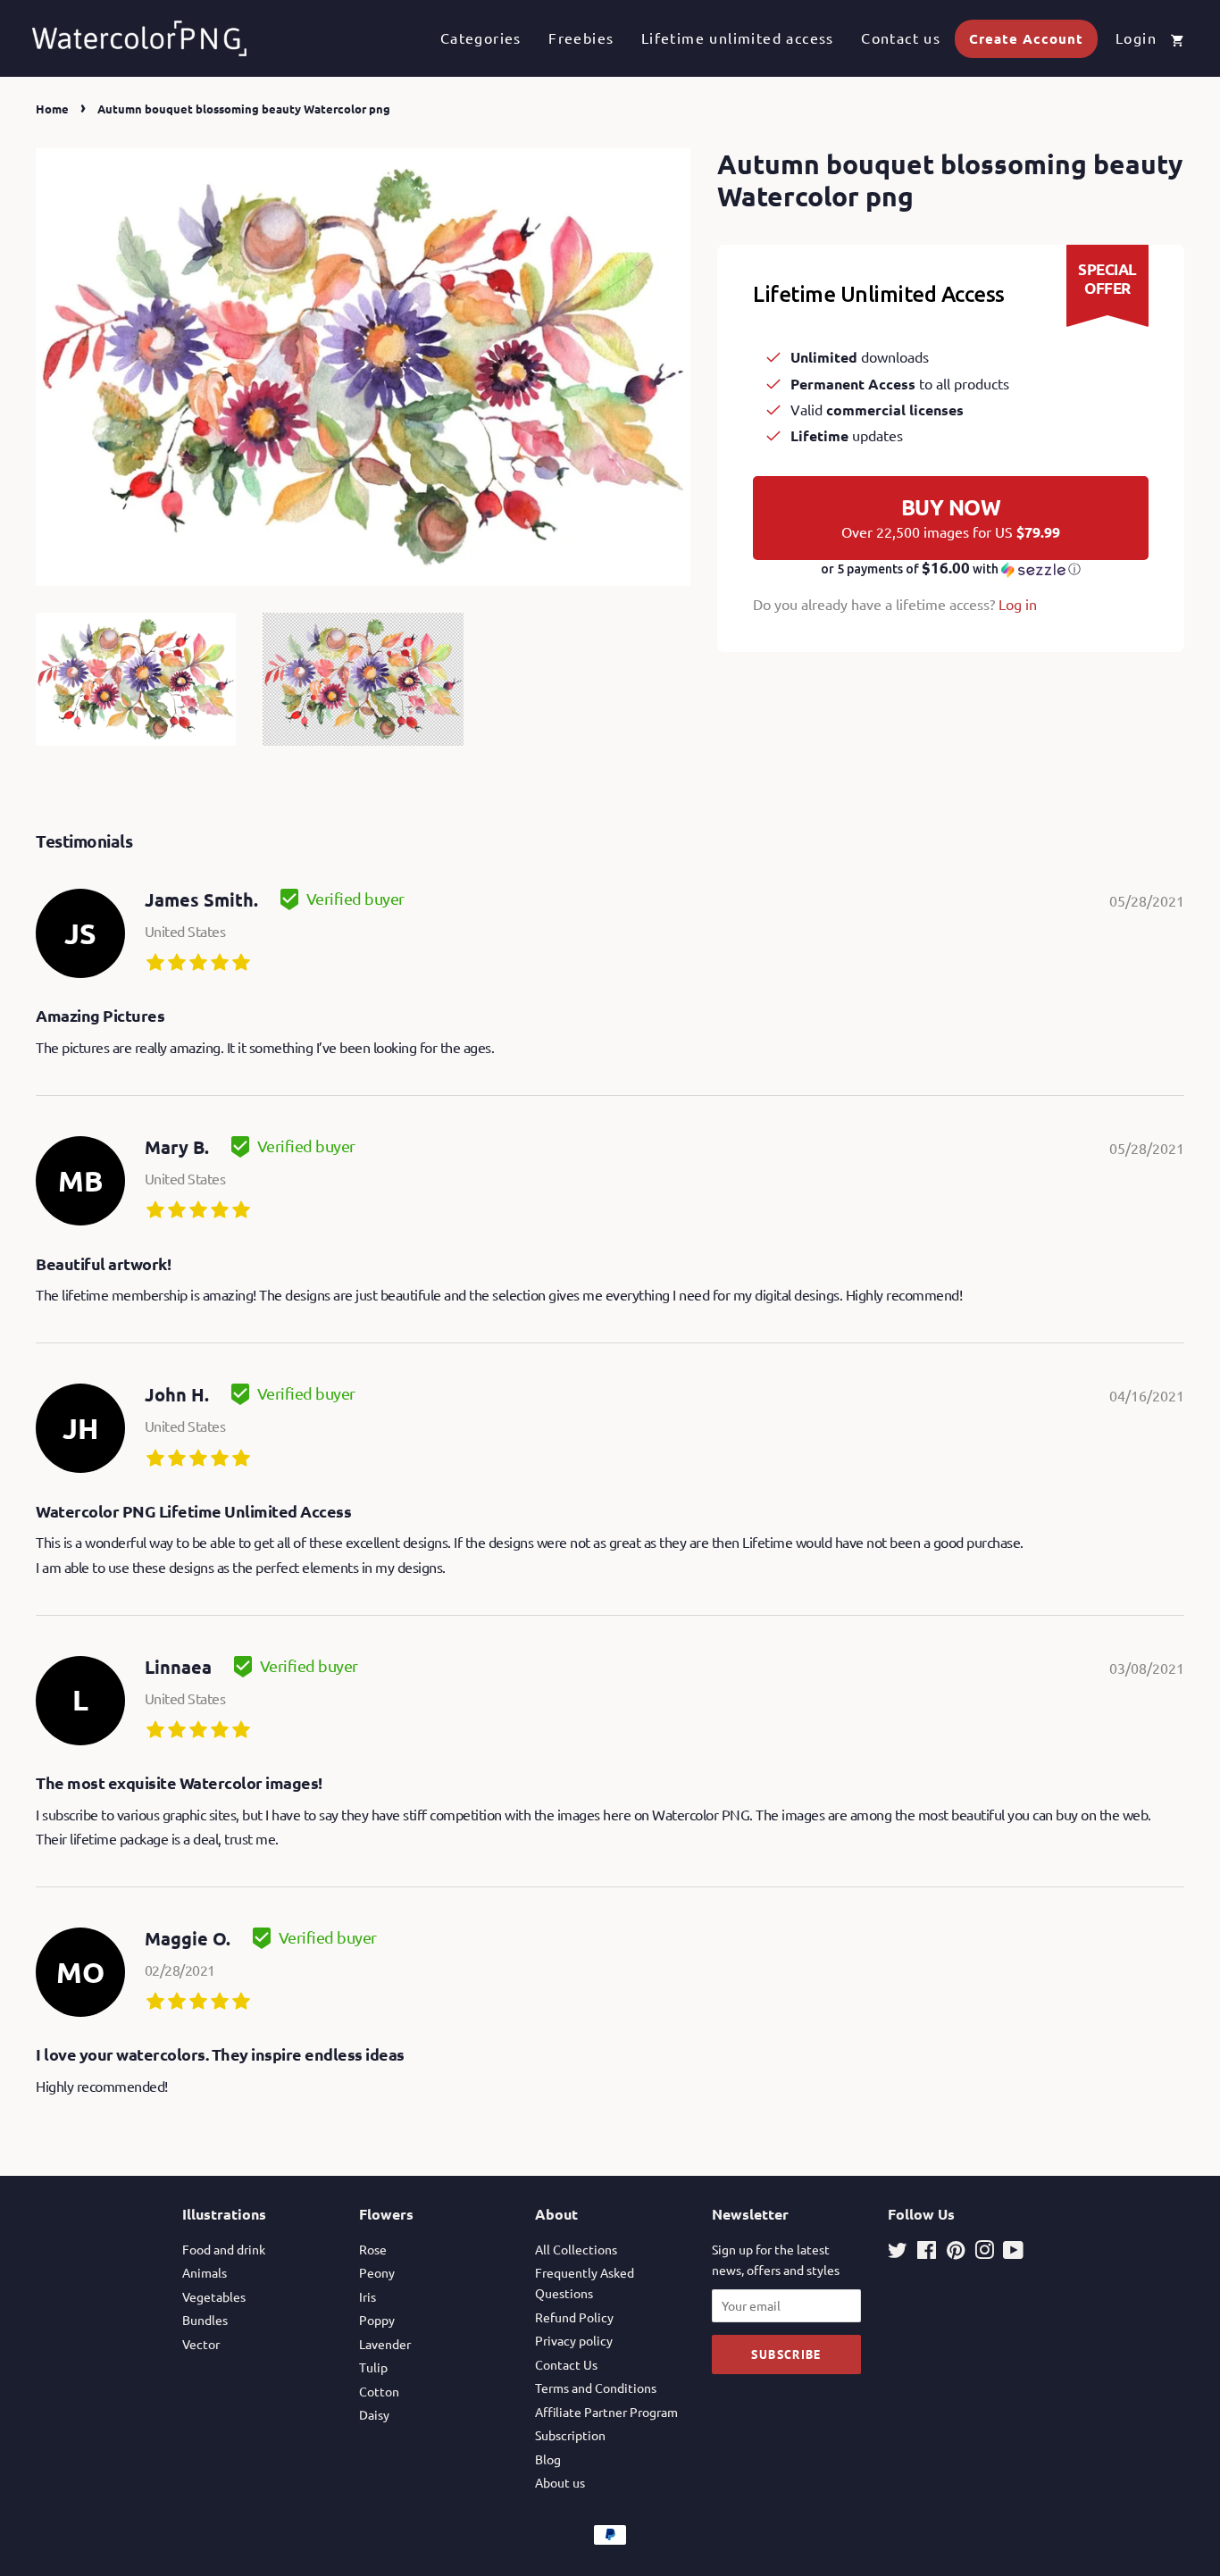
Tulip (373, 2367)
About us (560, 2482)
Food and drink (224, 2249)
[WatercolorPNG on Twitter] (898, 2253)
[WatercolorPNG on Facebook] (927, 2253)
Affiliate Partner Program (606, 2412)
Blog (548, 2459)
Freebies (581, 38)
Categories (481, 38)
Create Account (1026, 38)
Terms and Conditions (596, 2388)
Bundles (205, 2320)
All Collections (576, 2249)
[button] (951, 569)
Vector (201, 2344)
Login (1136, 38)
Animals (205, 2272)
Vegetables (214, 2296)
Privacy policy (574, 2340)
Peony (377, 2272)
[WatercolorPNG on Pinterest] (956, 2253)
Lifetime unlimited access (738, 38)
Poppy (377, 2320)
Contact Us (566, 2364)
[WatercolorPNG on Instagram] (984, 2253)
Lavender (385, 2344)
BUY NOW (951, 517)
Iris (368, 2296)
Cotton (379, 2391)
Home (52, 109)
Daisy (374, 2414)
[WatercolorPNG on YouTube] (1013, 2253)
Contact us (901, 38)
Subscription (570, 2435)
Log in (1018, 604)
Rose (373, 2249)
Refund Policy (574, 2317)
